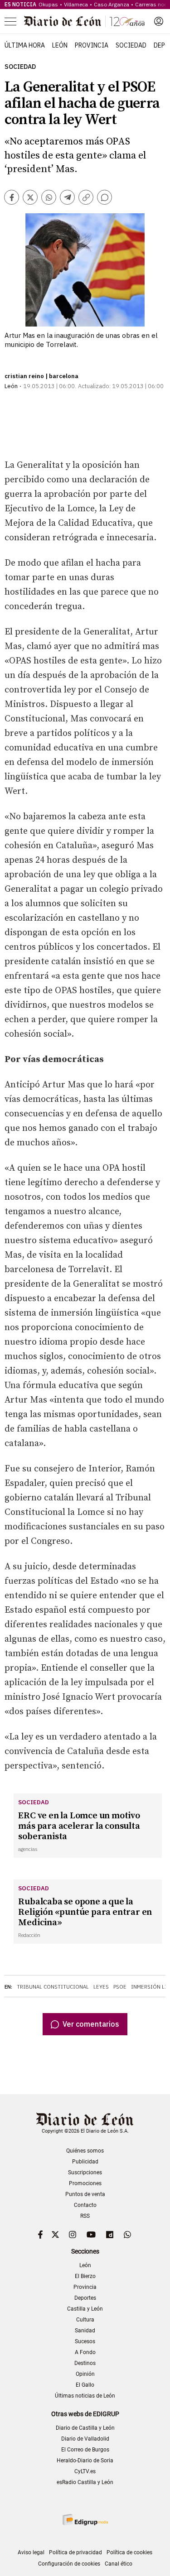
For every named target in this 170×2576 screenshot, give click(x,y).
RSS (85, 2216)
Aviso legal (31, 2552)
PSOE (120, 1987)
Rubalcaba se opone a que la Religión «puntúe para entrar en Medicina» (85, 1912)
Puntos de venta (85, 2194)
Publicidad (85, 2162)
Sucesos (85, 2341)
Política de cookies (129, 2552)
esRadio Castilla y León (85, 2482)
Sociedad (131, 45)
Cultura (85, 2320)
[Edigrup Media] (85, 2520)
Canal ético (119, 2564)
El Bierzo (85, 2276)
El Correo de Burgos (85, 2450)
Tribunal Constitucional (53, 1987)
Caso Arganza (112, 4)
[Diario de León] (84, 21)
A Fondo (85, 2352)
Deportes (85, 2298)
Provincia (92, 45)
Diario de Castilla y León (85, 2428)
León (60, 45)
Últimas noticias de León (85, 2396)
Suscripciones (85, 2172)
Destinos (85, 2363)
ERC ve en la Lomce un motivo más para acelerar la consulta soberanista (79, 1826)
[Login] (159, 21)
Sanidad (85, 2331)
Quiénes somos (85, 2151)
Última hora (25, 45)
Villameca (76, 4)
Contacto (85, 2205)
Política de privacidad (75, 2552)
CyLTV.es (85, 2471)
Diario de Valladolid (85, 2439)
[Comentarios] (104, 197)
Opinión (85, 2374)
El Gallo (85, 2385)
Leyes (101, 1987)
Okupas (48, 4)
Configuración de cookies (69, 2564)
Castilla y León (85, 2309)
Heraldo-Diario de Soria (85, 2461)
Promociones (85, 2183)
